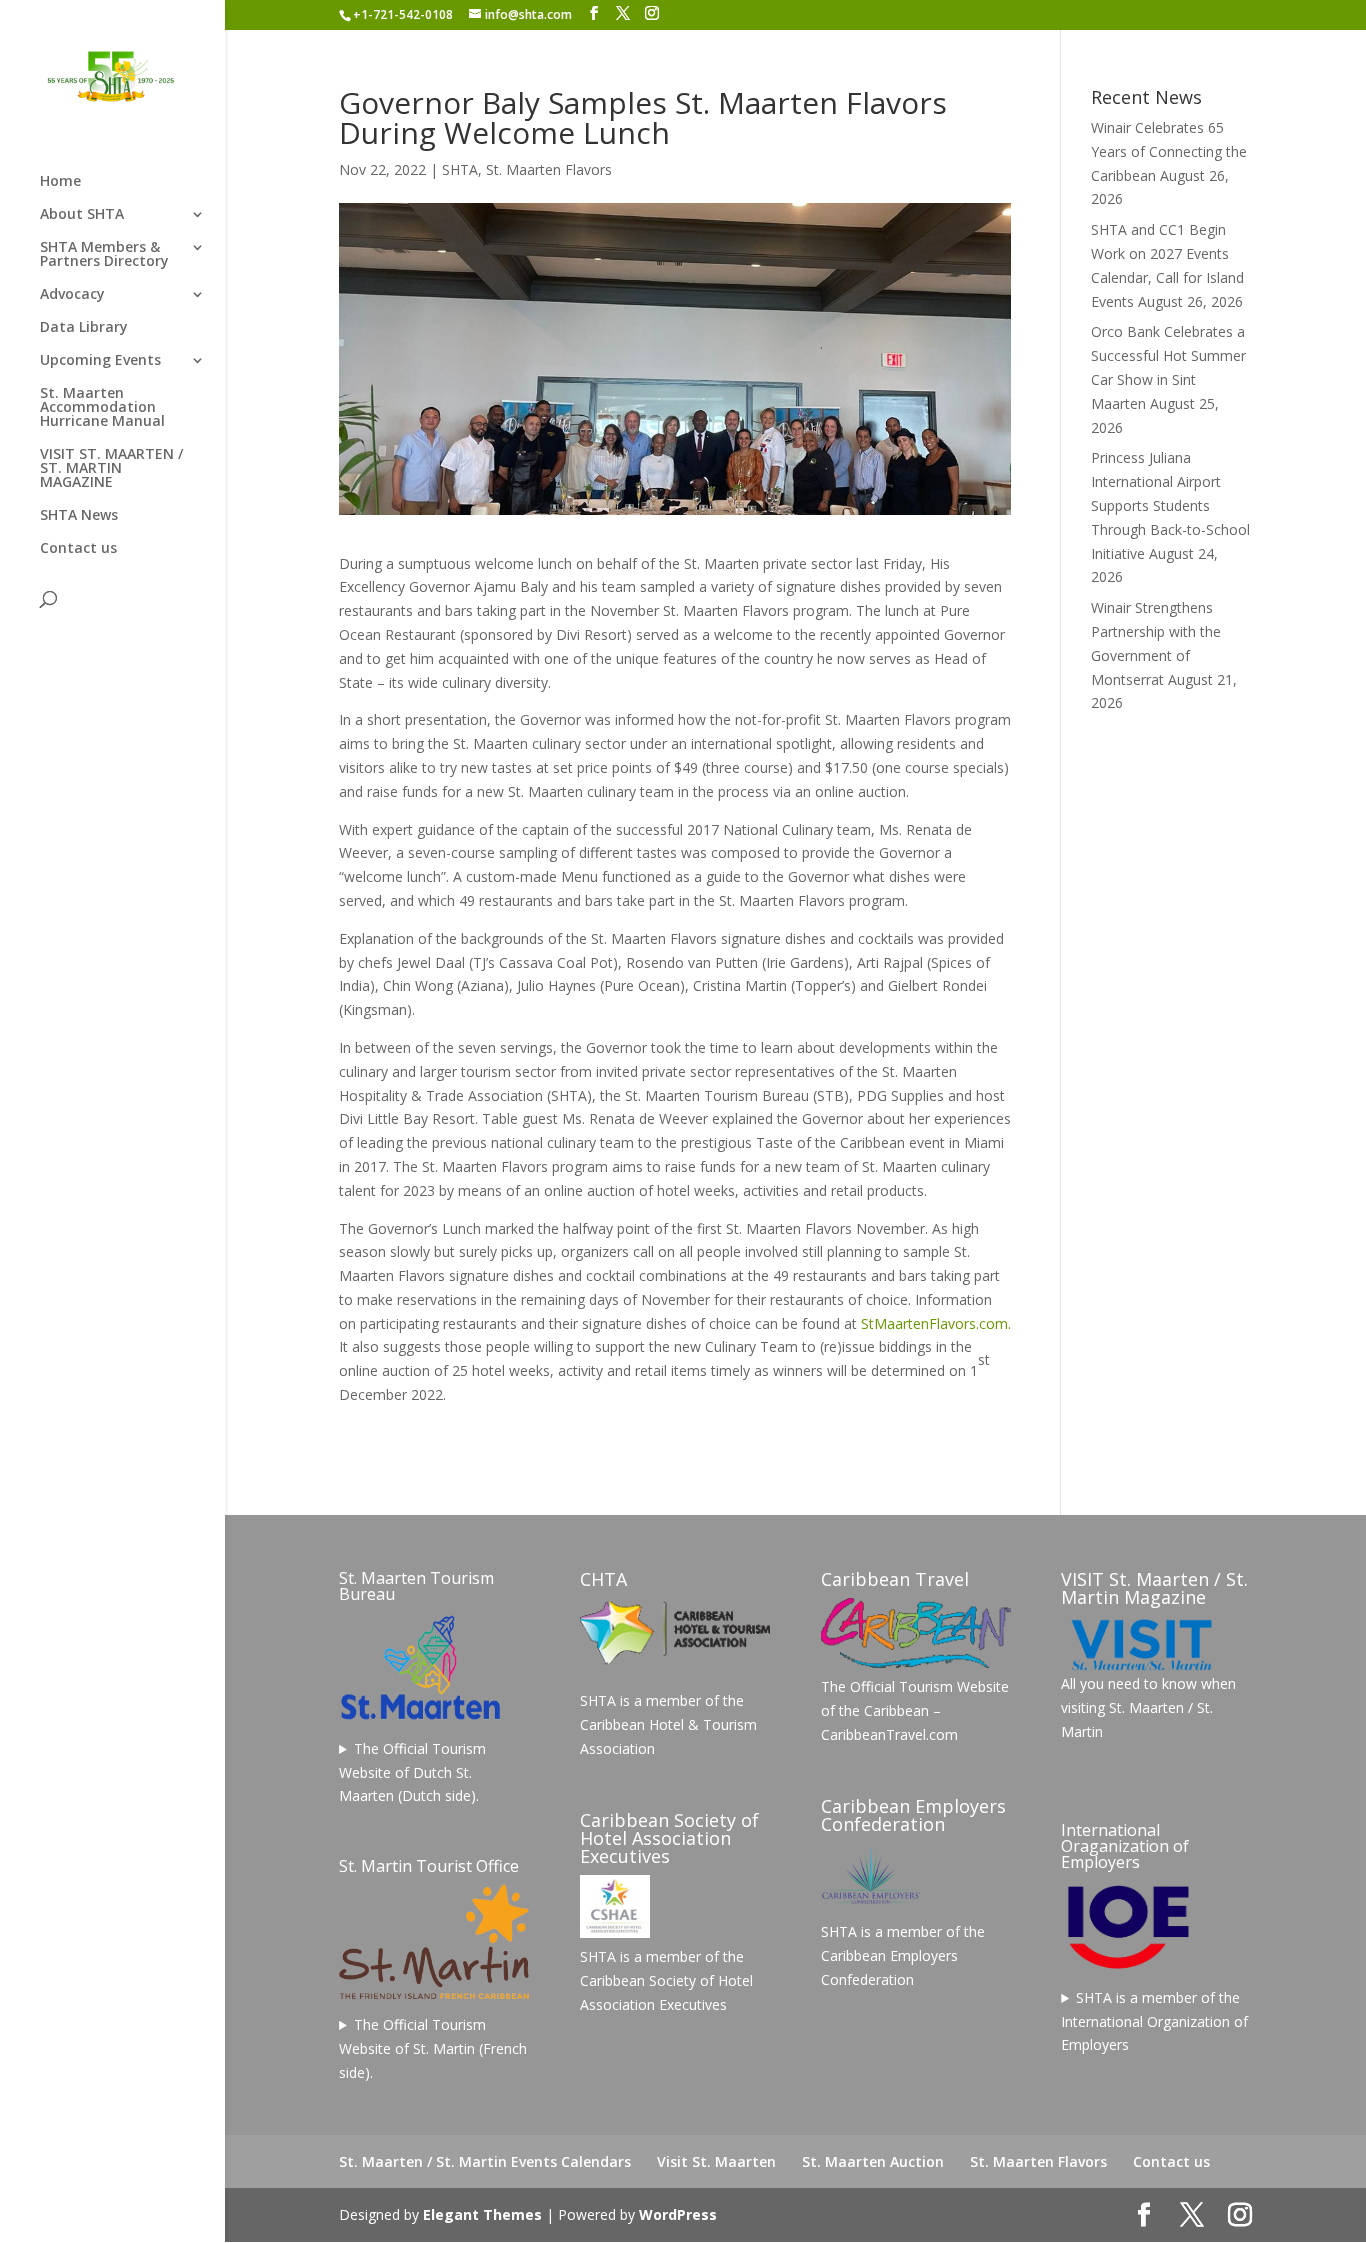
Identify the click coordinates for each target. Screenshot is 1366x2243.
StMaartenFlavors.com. (936, 1323)
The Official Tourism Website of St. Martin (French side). (433, 2048)
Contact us (78, 549)
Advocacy (72, 295)
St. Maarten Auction (873, 2161)
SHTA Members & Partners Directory (104, 255)
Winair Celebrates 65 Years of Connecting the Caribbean (1169, 151)
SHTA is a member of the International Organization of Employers (1154, 2021)
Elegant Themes (482, 2214)
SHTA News (79, 516)
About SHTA (82, 215)
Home (60, 182)
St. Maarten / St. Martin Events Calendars (485, 2161)
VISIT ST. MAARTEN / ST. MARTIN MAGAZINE (111, 469)
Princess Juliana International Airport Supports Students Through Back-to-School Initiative (1170, 505)
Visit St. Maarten (716, 2161)
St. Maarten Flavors (549, 169)
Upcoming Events (100, 361)
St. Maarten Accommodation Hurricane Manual (102, 408)
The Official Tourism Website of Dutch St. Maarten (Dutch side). (412, 1772)
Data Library (84, 328)
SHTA (460, 169)
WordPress (678, 2214)
